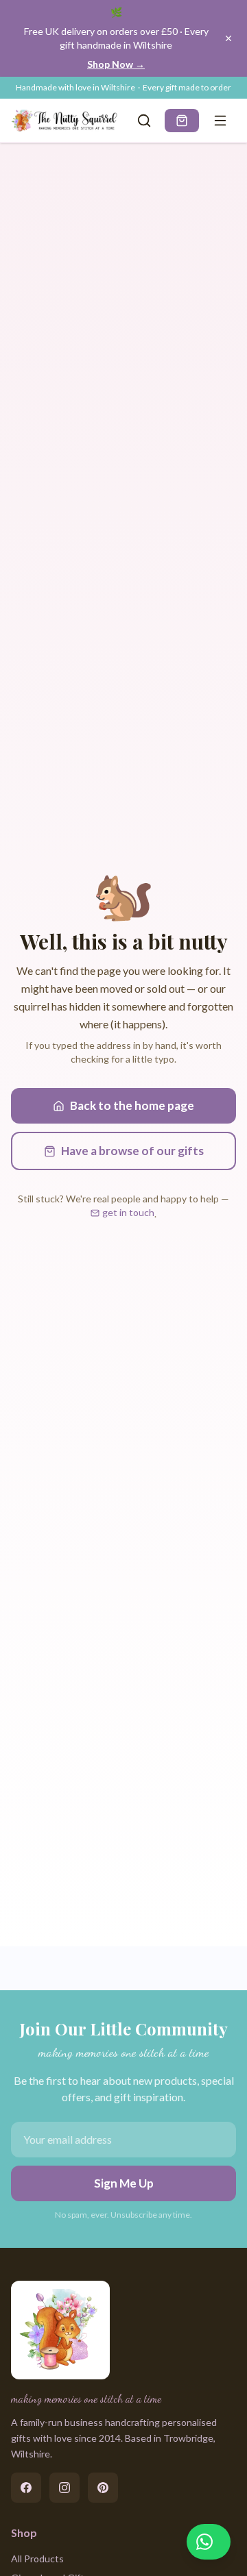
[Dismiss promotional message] (228, 38)
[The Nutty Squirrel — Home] (66, 121)
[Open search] (144, 121)
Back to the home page (132, 1105)
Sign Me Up (124, 2183)
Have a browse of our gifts (132, 1151)
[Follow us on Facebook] (26, 2488)
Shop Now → (116, 64)
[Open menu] (220, 121)
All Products (37, 2559)
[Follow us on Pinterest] (103, 2488)
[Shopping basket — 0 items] (182, 121)
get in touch (128, 1212)
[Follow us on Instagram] (64, 2488)
